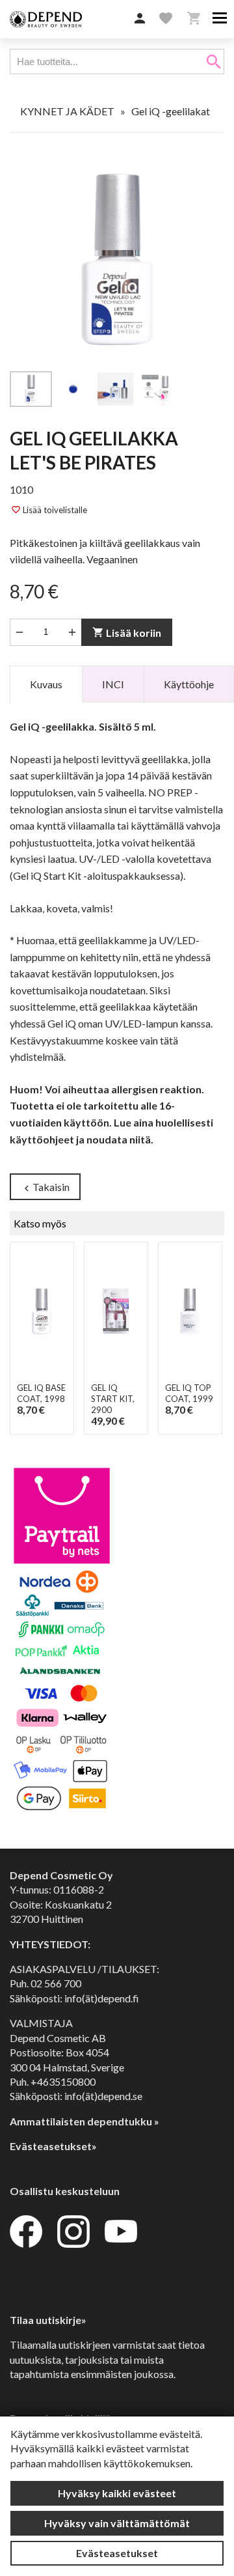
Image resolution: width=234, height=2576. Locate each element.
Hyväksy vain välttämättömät (117, 2523)
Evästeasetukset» (53, 2146)
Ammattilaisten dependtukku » (84, 2121)
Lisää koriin (127, 633)
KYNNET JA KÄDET (67, 111)
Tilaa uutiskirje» (48, 2320)
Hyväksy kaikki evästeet (117, 2493)
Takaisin (45, 1187)
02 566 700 (56, 1983)
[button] (140, 19)
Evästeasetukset (117, 2553)
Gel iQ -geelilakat (171, 111)
